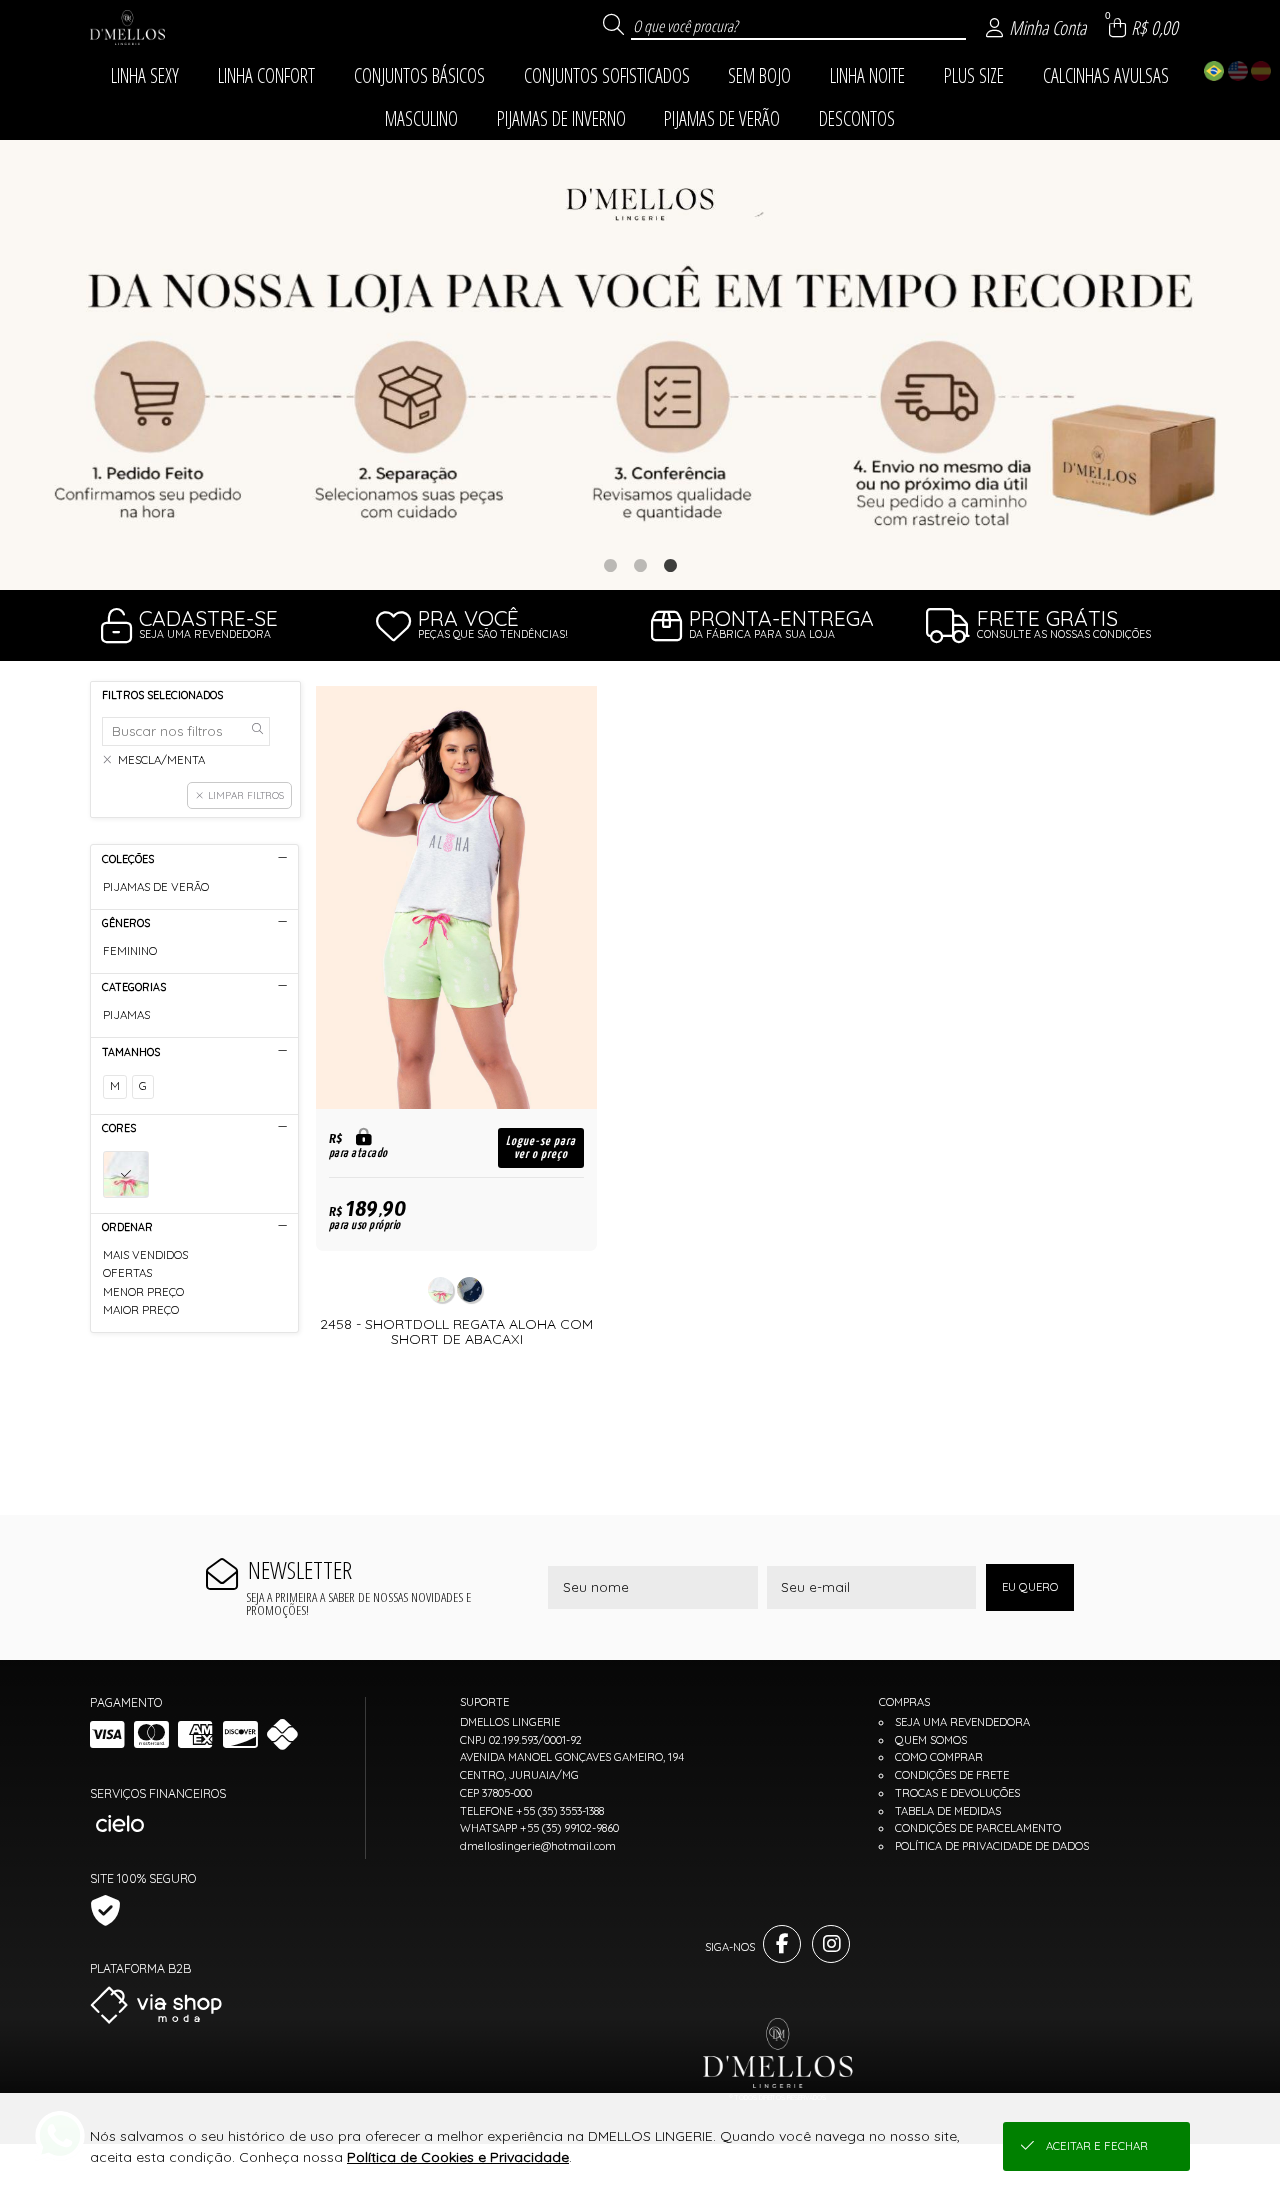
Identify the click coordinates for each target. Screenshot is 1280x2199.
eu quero (1030, 1587)
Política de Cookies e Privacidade (458, 2157)
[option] (640, 365)
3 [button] (670, 565)
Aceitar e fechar (1097, 2146)
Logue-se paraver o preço (541, 1148)
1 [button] (610, 565)
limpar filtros (246, 795)
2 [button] (640, 565)
